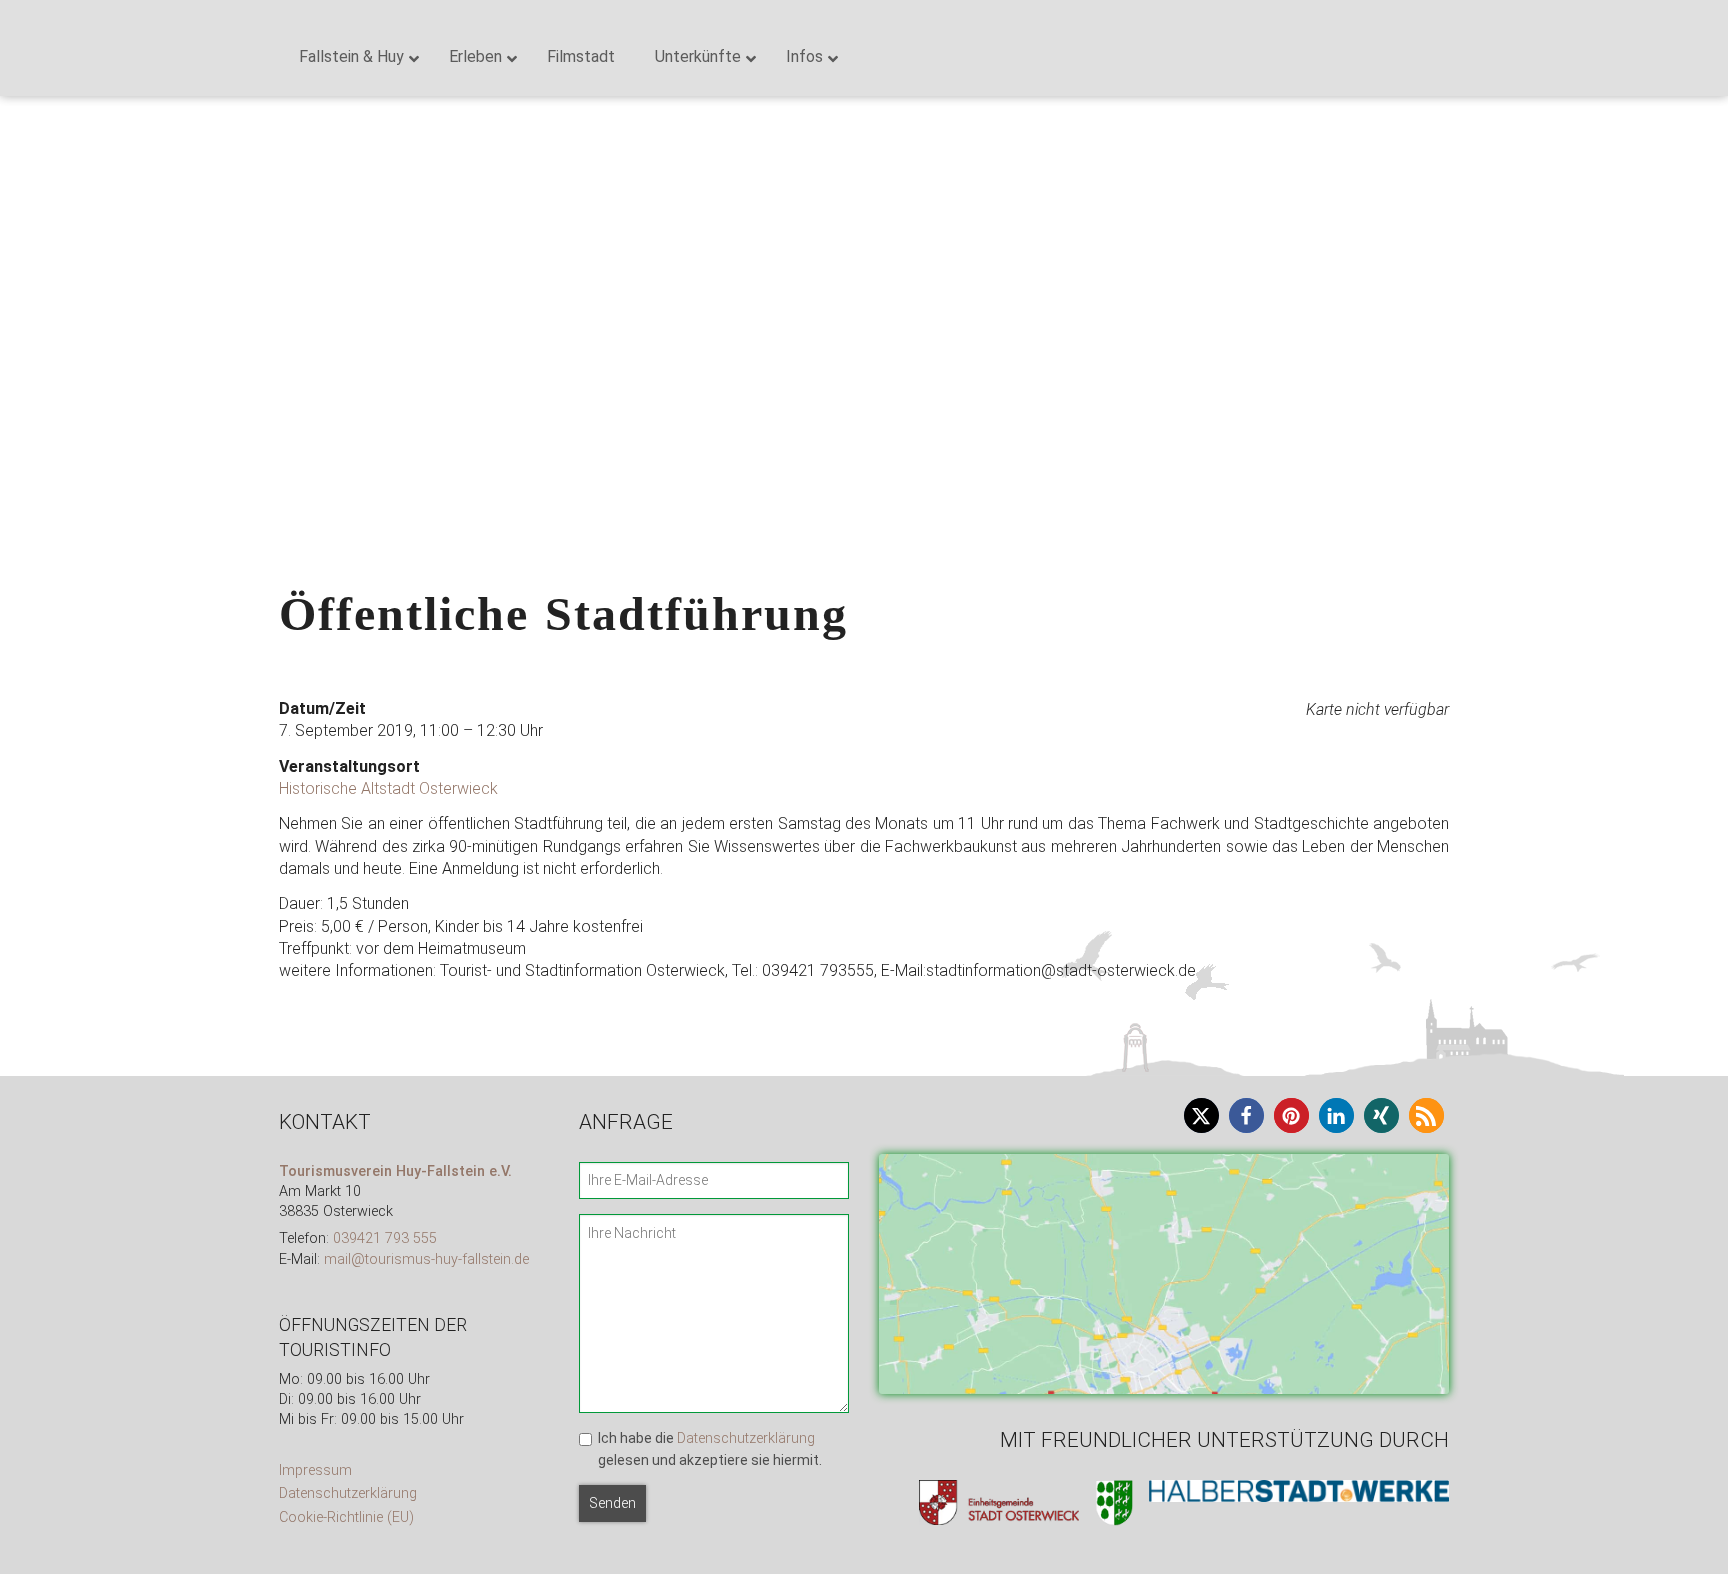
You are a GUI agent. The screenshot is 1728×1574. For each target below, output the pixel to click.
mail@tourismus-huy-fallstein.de (426, 1259)
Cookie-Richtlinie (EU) (346, 1517)
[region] (864, 225)
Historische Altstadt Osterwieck (388, 788)
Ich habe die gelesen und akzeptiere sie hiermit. (710, 1449)
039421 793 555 (385, 1238)
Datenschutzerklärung (348, 1493)
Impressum (315, 1470)
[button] (31, 225)
